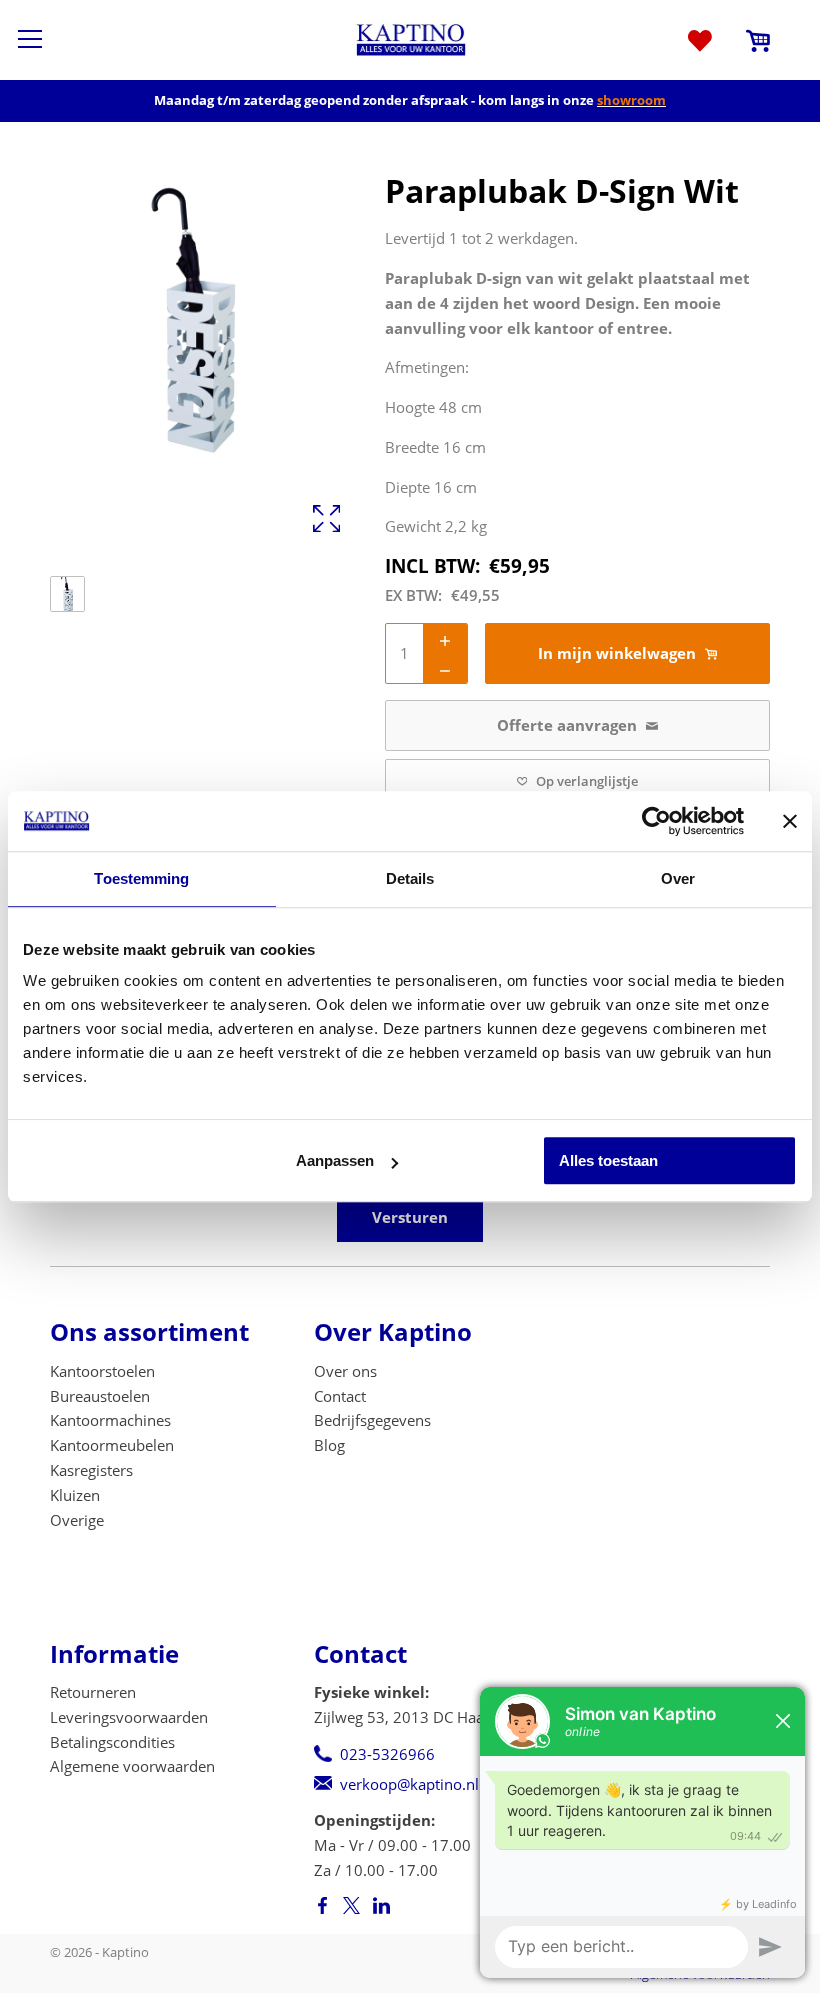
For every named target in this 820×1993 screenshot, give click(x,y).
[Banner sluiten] (790, 821)
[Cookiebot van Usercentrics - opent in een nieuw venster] (656, 821)
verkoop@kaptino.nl (409, 1784)
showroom (631, 100)
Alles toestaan (608, 1160)
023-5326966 (387, 1754)
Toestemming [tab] (141, 878)
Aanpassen (335, 1160)
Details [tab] (410, 878)
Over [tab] (678, 878)
